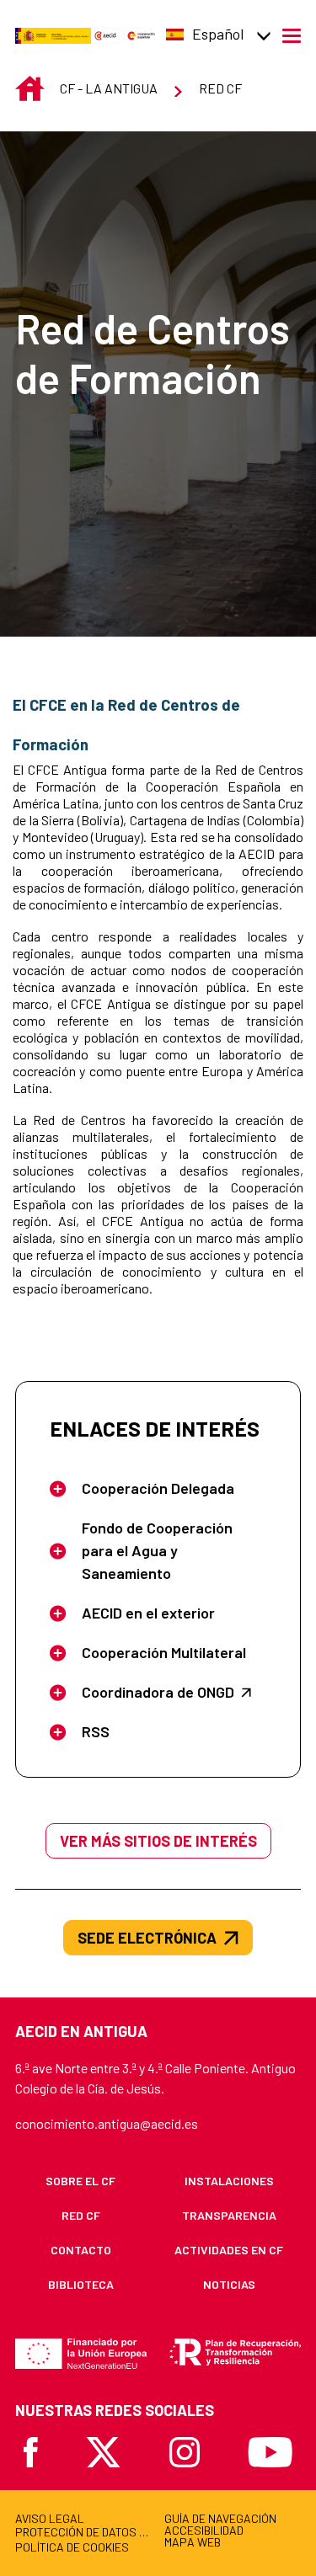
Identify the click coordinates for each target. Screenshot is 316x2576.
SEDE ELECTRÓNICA (147, 1938)
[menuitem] (81, 2181)
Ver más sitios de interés (158, 1841)
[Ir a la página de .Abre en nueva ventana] (53, 34)
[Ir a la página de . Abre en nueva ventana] (105, 34)
